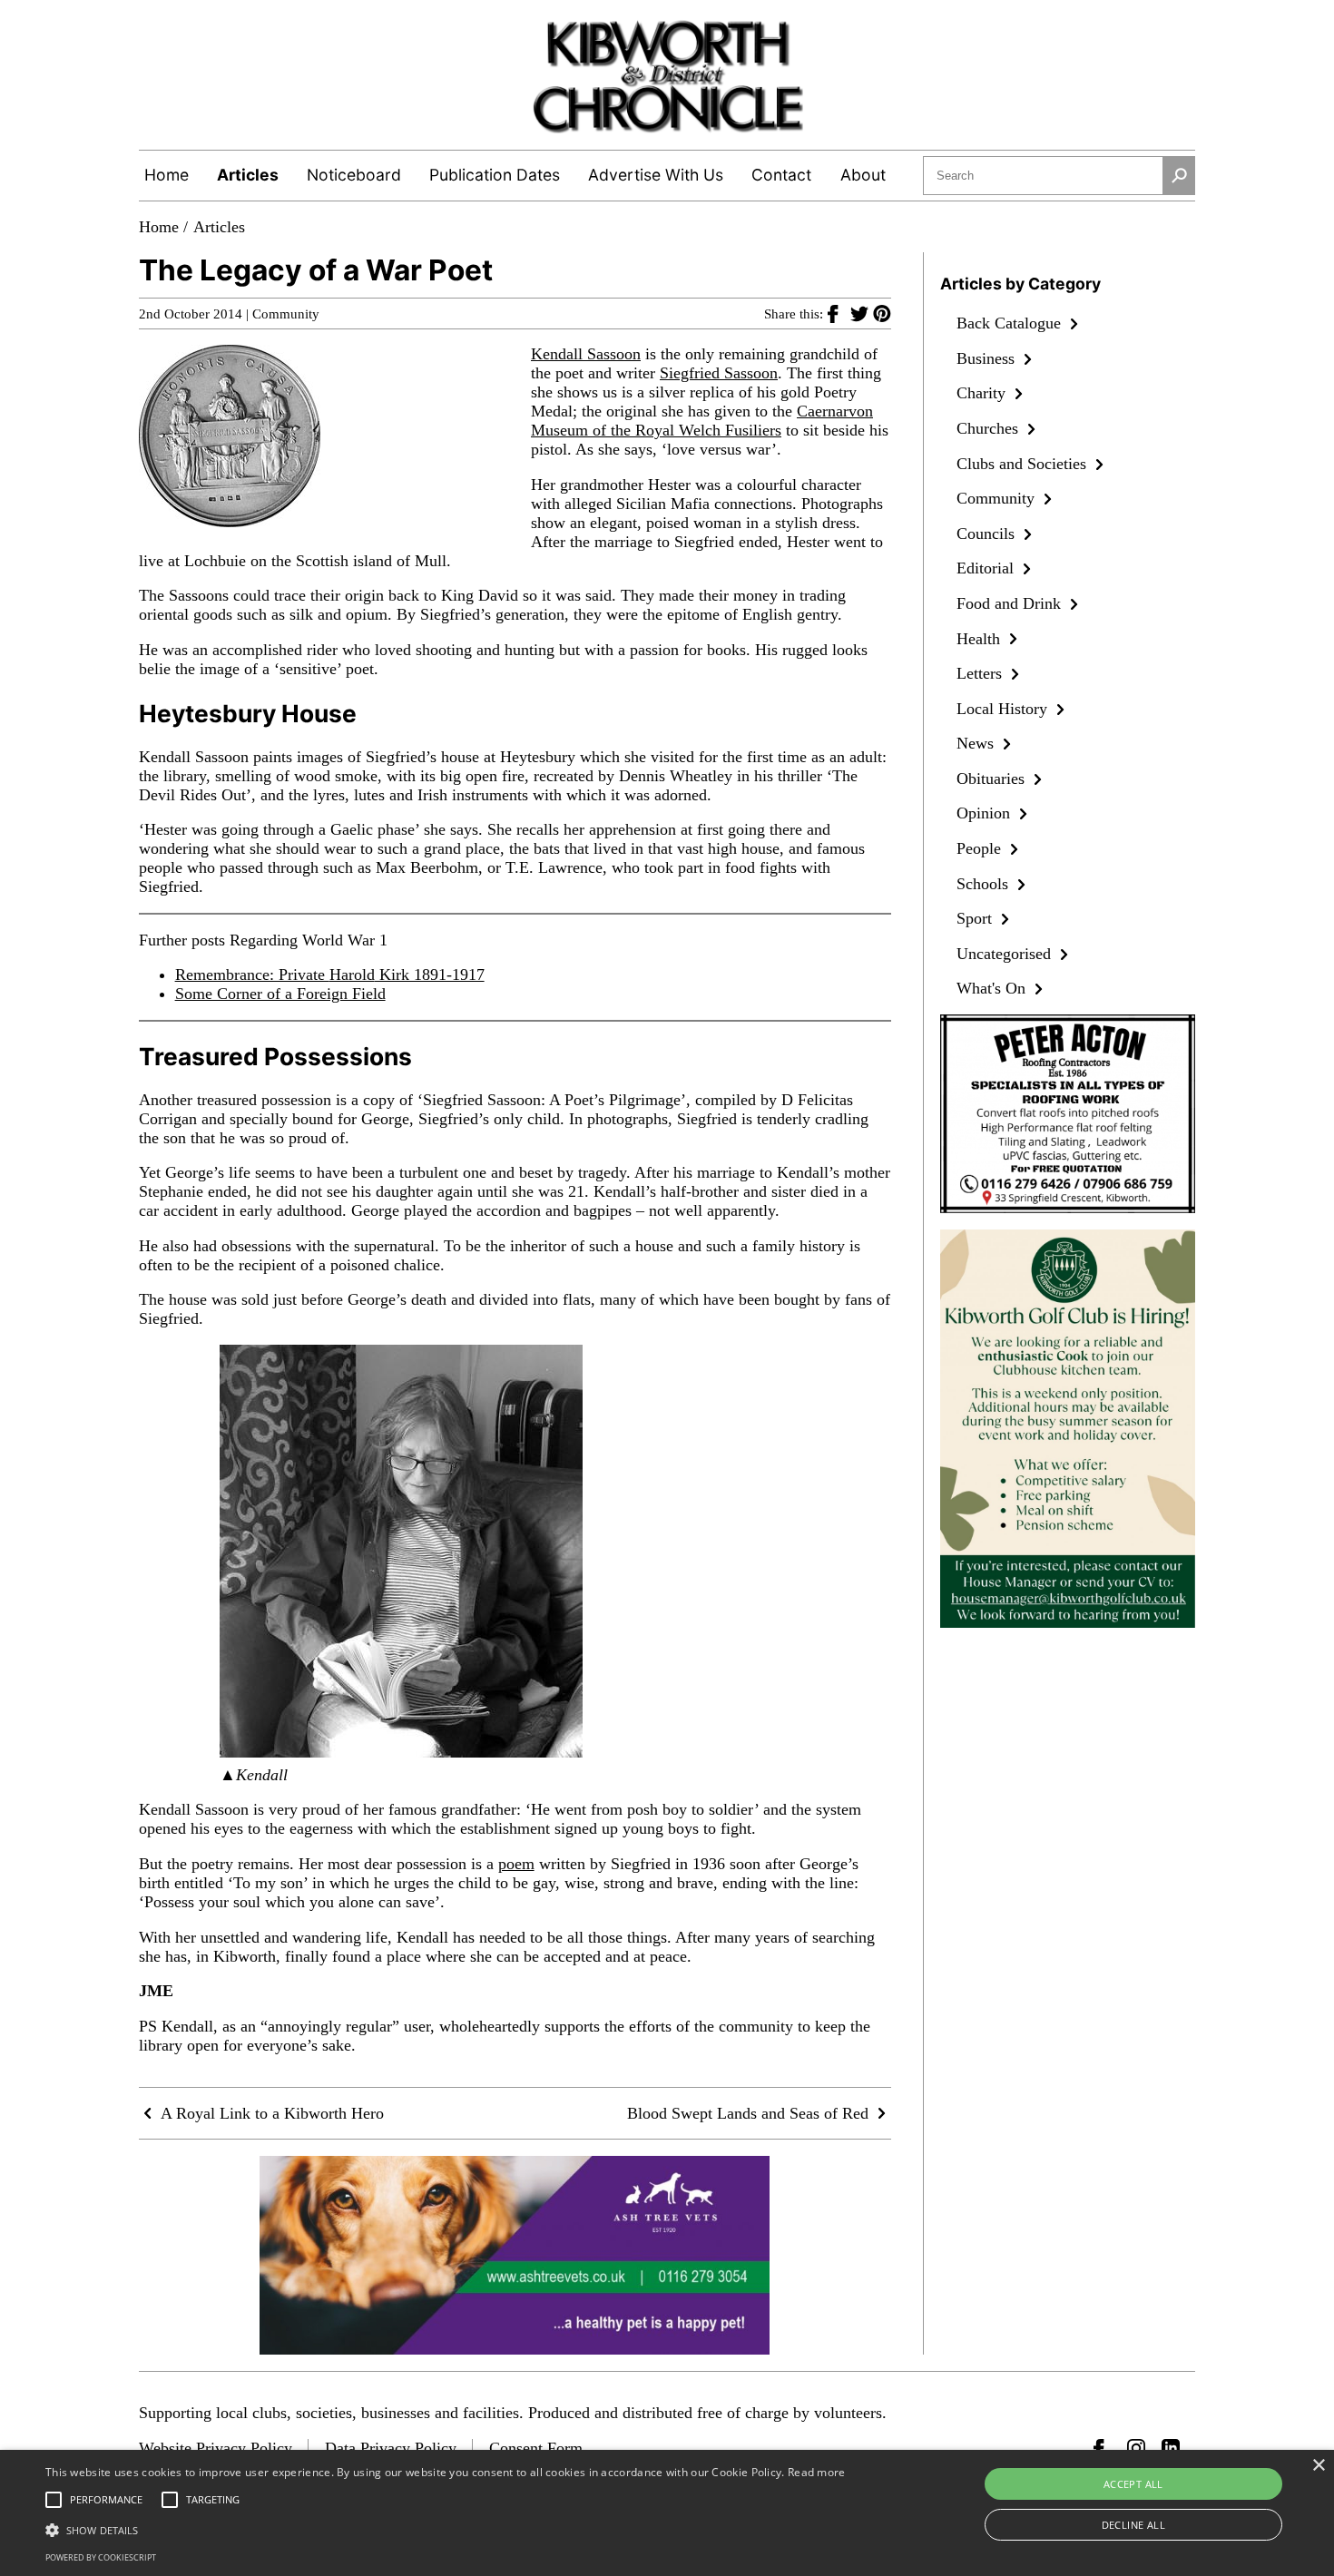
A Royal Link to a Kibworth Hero (270, 2113)
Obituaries (993, 779)
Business (988, 358)
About (863, 175)
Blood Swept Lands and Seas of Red (750, 2113)
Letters (981, 673)
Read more (817, 2472)
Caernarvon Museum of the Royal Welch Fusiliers (702, 421)
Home (167, 175)
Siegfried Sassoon (719, 373)
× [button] (1318, 2466)
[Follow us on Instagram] (1136, 2448)
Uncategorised (1006, 954)
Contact (781, 175)
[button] (446, 2529)
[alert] (667, 2513)
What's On (993, 988)
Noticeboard (354, 175)
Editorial (987, 568)
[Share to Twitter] (862, 313)
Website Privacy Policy (216, 2448)
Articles (248, 175)
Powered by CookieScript (101, 2557)
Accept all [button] (1133, 2484)
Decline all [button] (1133, 2525)
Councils (988, 534)
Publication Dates (495, 175)
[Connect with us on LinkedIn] (1171, 2448)
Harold (352, 975)
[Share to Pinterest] (882, 313)
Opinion (986, 813)
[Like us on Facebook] (1103, 2448)
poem (516, 1864)
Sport (976, 918)
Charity (983, 393)
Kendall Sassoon (586, 354)
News (977, 743)
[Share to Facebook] (839, 313)
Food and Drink (1011, 603)
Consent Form (536, 2448)
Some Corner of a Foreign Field (280, 994)
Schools (985, 884)
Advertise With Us (656, 175)
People (981, 848)
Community (286, 314)
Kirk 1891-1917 (430, 975)
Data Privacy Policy (391, 2448)
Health (981, 639)
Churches (990, 428)
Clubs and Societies (1024, 464)
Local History (1004, 709)
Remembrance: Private (252, 975)
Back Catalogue (1011, 323)
